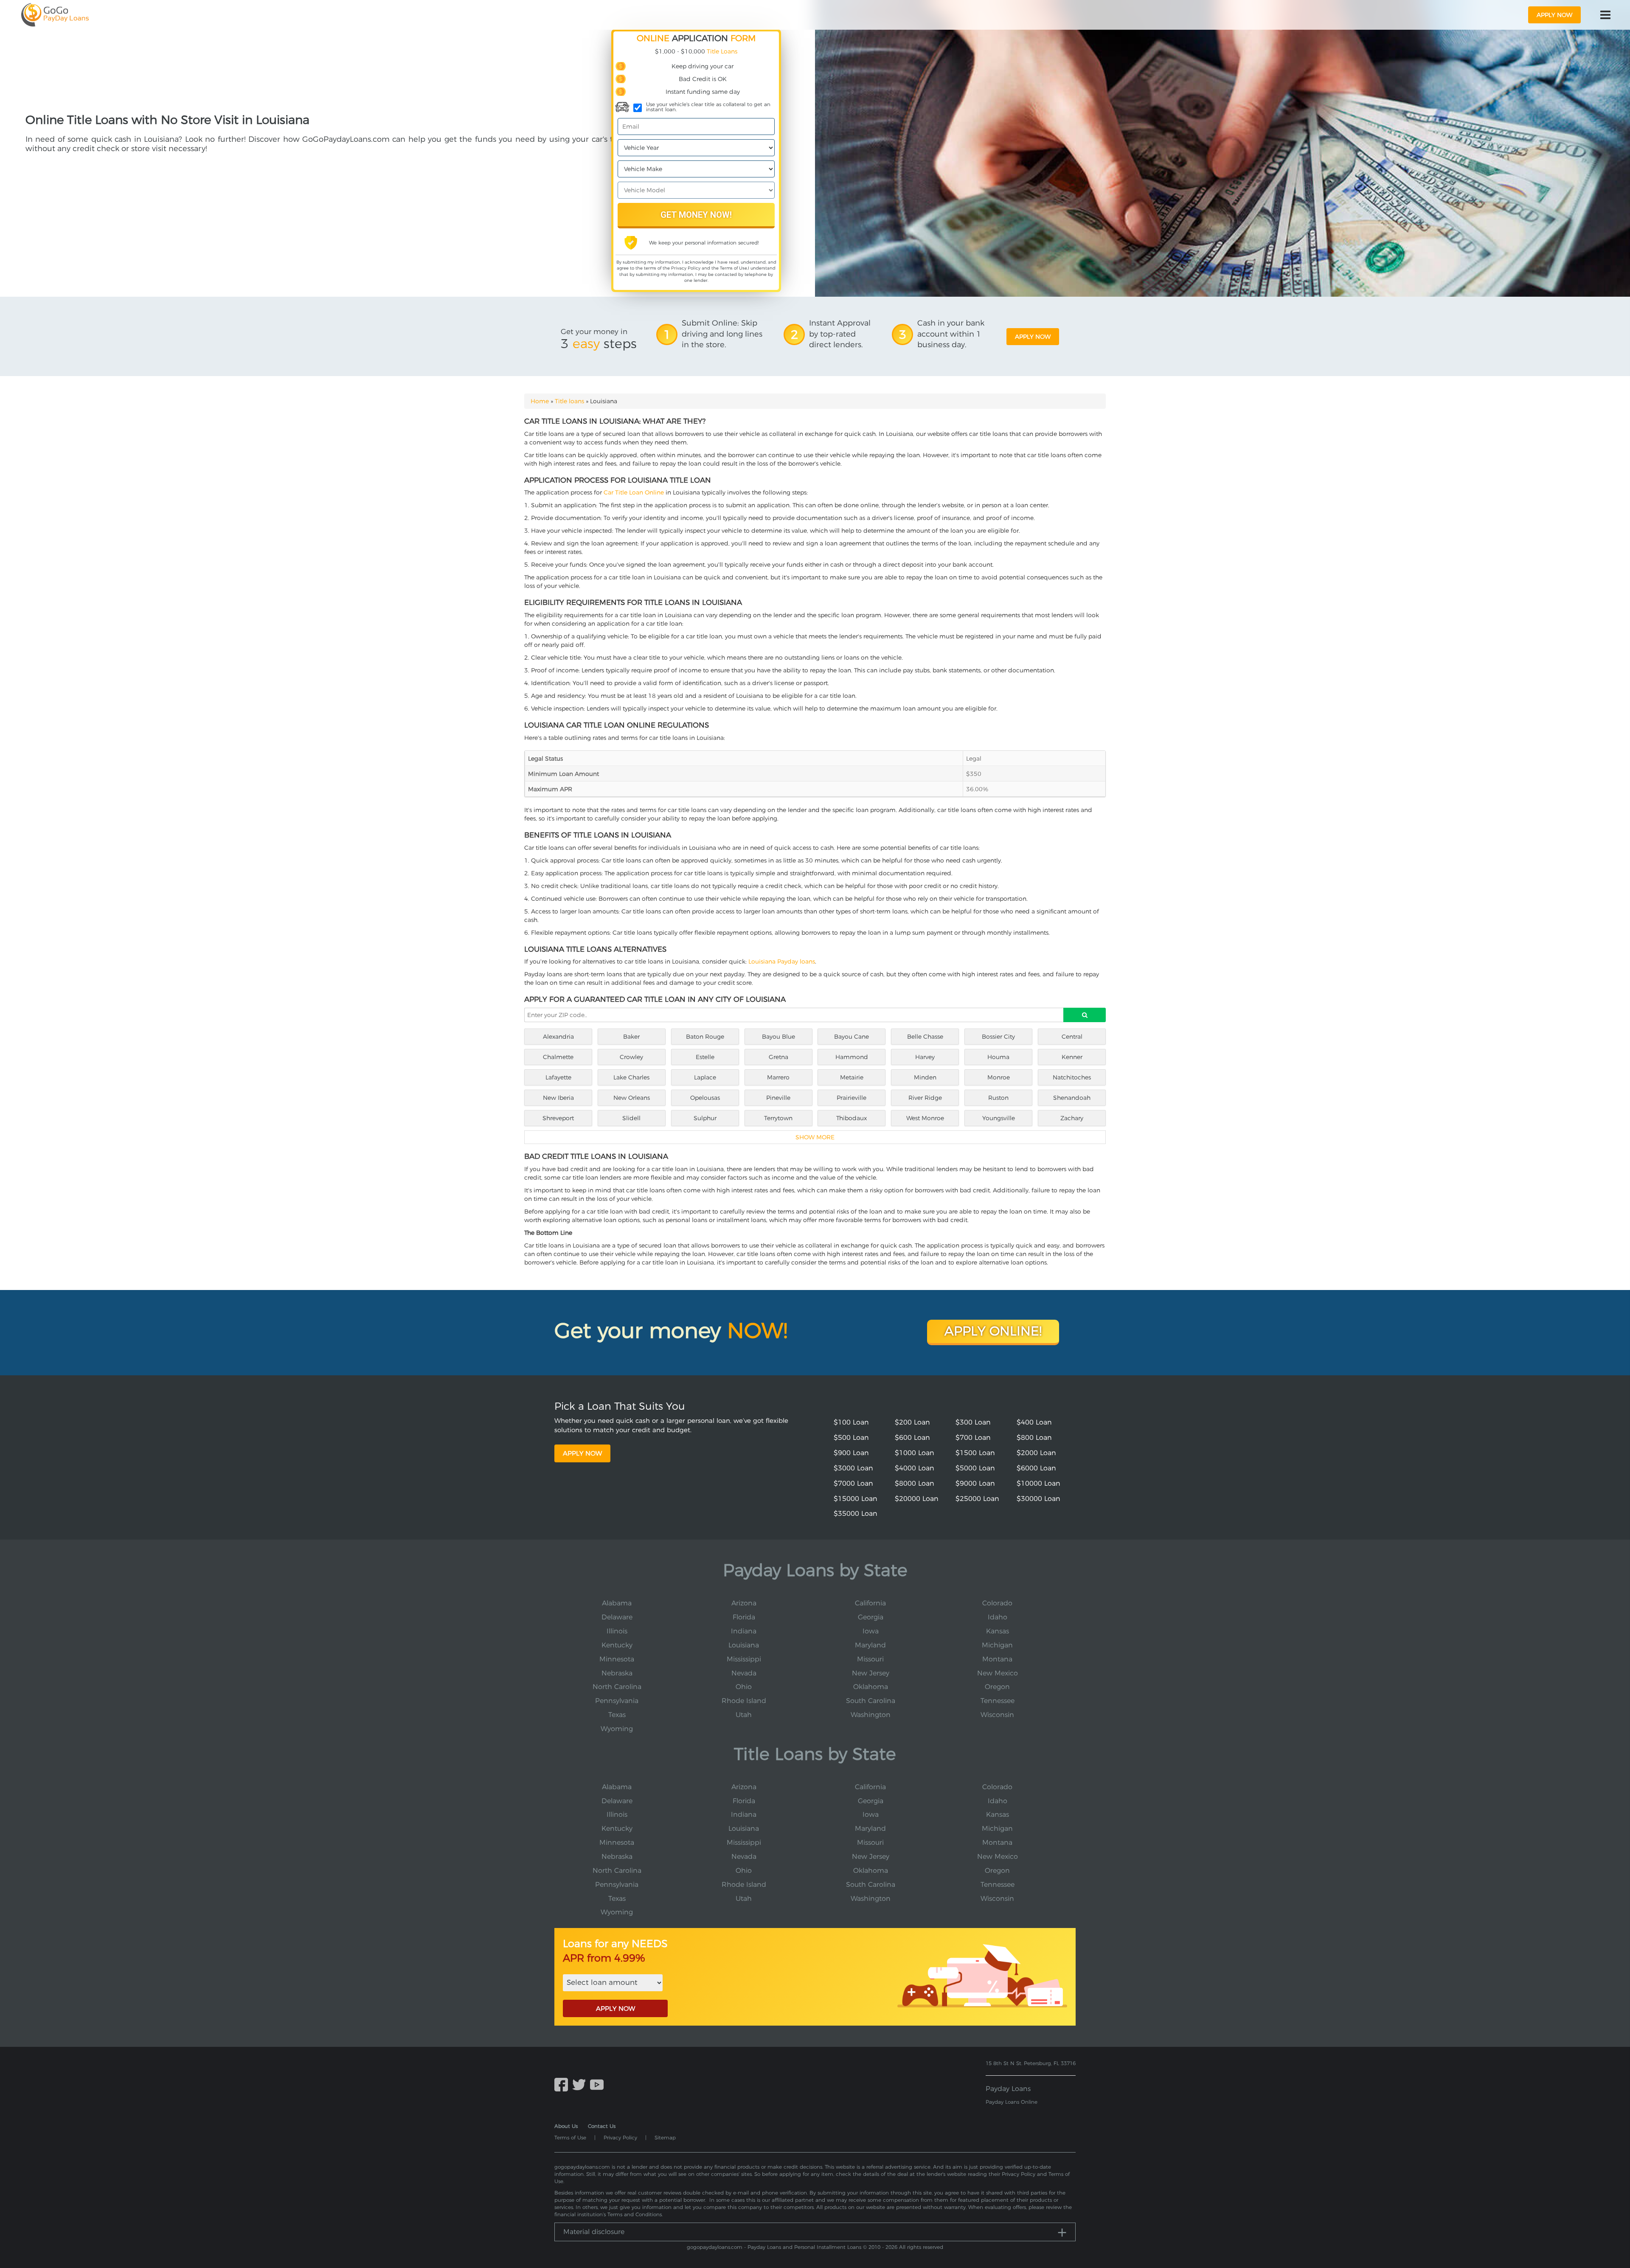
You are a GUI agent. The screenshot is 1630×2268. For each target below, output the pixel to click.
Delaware (617, 1617)
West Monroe (925, 1118)
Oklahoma (871, 1687)
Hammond (852, 1057)
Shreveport (558, 1118)
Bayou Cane (852, 1037)
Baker (631, 1037)
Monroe (999, 1077)
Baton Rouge (705, 1037)
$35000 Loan (856, 1513)
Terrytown (778, 1118)
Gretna (778, 1057)
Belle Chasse (925, 1037)
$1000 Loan (915, 1453)
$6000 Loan (1036, 1468)
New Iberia (558, 1098)
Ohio (744, 1687)
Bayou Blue (778, 1037)
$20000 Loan (917, 1499)
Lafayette (558, 1077)
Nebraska (617, 1673)
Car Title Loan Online (634, 492)
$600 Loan (912, 1438)
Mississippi (744, 1659)
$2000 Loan (1036, 1453)
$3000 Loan (853, 1468)
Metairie (852, 1077)
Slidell (631, 1118)
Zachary (1072, 1118)
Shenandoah (1072, 1098)
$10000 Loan (1038, 1483)
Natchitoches (1072, 1077)
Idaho (998, 1617)
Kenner (1072, 1057)
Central (1072, 1037)
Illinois (617, 1631)
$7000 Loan (853, 1483)
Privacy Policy (686, 268)
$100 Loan (851, 1422)
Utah (744, 1715)
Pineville (778, 1098)
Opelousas (705, 1098)
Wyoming (617, 1729)
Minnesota (617, 1659)
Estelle (705, 1057)
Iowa (871, 1631)
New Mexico (998, 1673)
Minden (925, 1077)
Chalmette (558, 1057)
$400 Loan (1034, 1422)
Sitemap (665, 2137)
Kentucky (617, 1645)
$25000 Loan (977, 1499)
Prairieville (852, 1098)
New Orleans (632, 1098)
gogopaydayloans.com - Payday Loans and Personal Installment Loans (774, 2247)
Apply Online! (993, 1331)
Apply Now (582, 1453)
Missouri (870, 1659)
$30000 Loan (1038, 1499)
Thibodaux (852, 1118)
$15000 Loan (856, 1499)
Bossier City (998, 1037)
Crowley (631, 1057)
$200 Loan (912, 1422)
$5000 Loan (975, 1468)
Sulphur (705, 1118)
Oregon (997, 1687)
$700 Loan (973, 1438)
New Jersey (871, 1673)
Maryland (870, 1645)
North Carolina (617, 1687)
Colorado (997, 1603)
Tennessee (998, 1701)
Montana (997, 1659)
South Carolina (871, 1701)
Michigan (997, 1645)
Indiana (744, 1631)
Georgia (871, 1617)
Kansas (998, 1631)
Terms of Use (733, 268)
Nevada (744, 1673)
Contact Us (602, 2126)
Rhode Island (744, 1701)
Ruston (998, 1098)
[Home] (55, 15)
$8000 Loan (915, 1483)
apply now (1554, 15)
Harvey (925, 1057)
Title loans (569, 401)
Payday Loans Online (1012, 2102)
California (870, 1603)
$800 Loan (1034, 1438)
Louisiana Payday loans (782, 961)
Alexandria (558, 1037)
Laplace (705, 1077)
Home (540, 401)
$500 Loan (851, 1438)
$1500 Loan (975, 1453)
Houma (998, 1057)
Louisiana (744, 1645)
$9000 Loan (975, 1483)
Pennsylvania (617, 1701)
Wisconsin (997, 1715)
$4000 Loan (915, 1468)
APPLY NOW (615, 2008)
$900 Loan (851, 1453)
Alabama (617, 1603)
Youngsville (999, 1118)
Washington (871, 1715)
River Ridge (925, 1098)
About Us (566, 2126)
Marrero (778, 1077)
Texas (617, 1715)
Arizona (744, 1603)
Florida (744, 1617)
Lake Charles (631, 1077)
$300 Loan (973, 1422)
